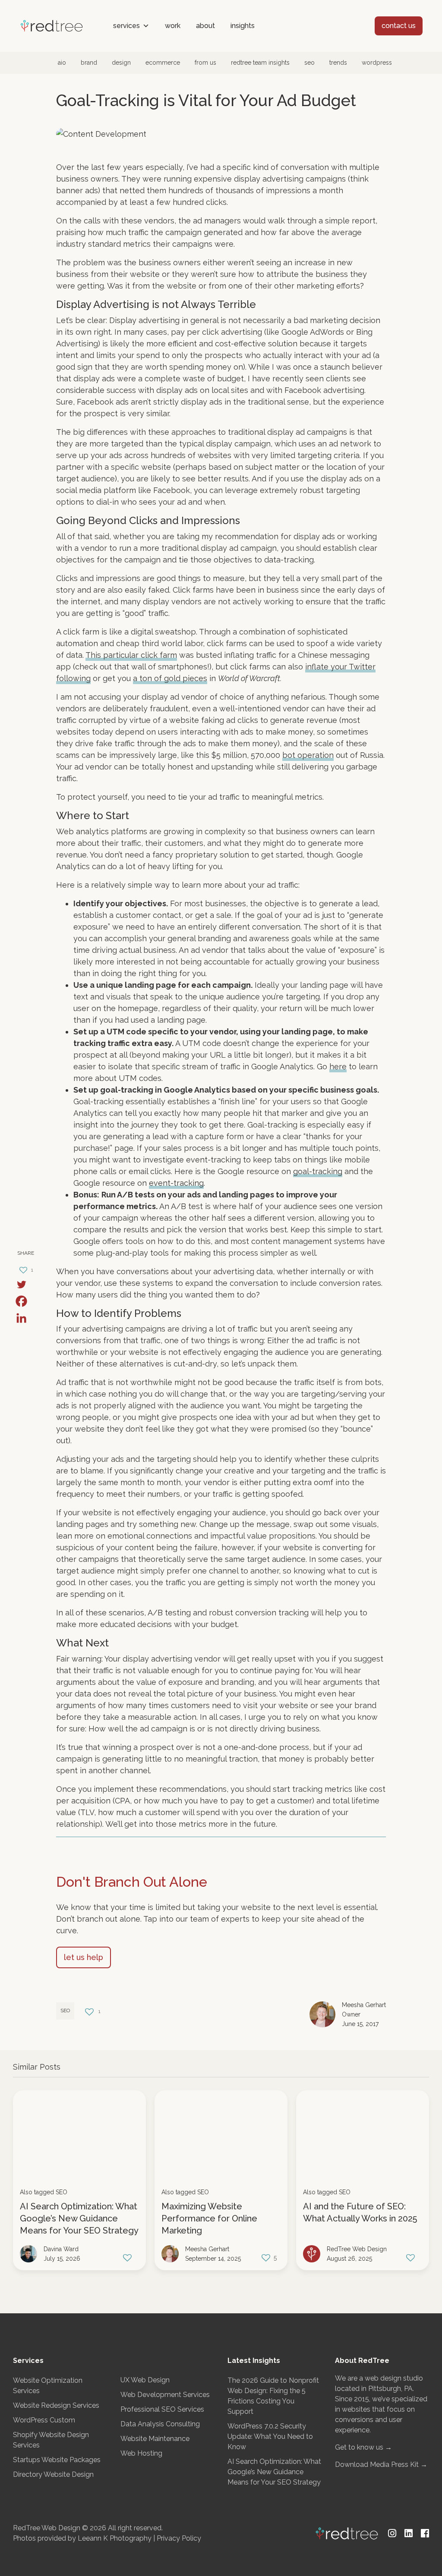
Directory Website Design (53, 2474)
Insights (243, 26)
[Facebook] (25, 1301)
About (205, 26)
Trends (338, 63)
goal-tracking (318, 1171)
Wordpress (377, 63)
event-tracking (176, 1183)
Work (173, 26)
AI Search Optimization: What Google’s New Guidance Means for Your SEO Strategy (79, 2218)
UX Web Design (145, 2380)
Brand (89, 63)
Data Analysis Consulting (160, 2424)
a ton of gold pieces (170, 678)
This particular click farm (131, 655)
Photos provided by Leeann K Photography (82, 2538)
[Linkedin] (25, 1318)
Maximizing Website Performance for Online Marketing (209, 2218)
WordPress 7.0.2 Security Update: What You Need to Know (270, 2436)
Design (121, 63)
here (338, 1067)
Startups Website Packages (57, 2460)
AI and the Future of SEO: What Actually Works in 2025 (360, 2212)
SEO (309, 63)
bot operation (308, 755)
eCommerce (163, 63)
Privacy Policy (179, 2538)
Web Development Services (165, 2395)
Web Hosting (141, 2453)
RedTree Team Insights (260, 63)
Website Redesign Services (56, 2405)
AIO (62, 63)
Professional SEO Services (162, 2409)
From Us (205, 63)
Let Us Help (84, 1957)
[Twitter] (25, 1284)
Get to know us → (363, 2447)
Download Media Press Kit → (381, 2464)
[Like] (128, 2257)
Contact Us (399, 26)
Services (126, 26)
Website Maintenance (155, 2439)
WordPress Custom (44, 2420)
